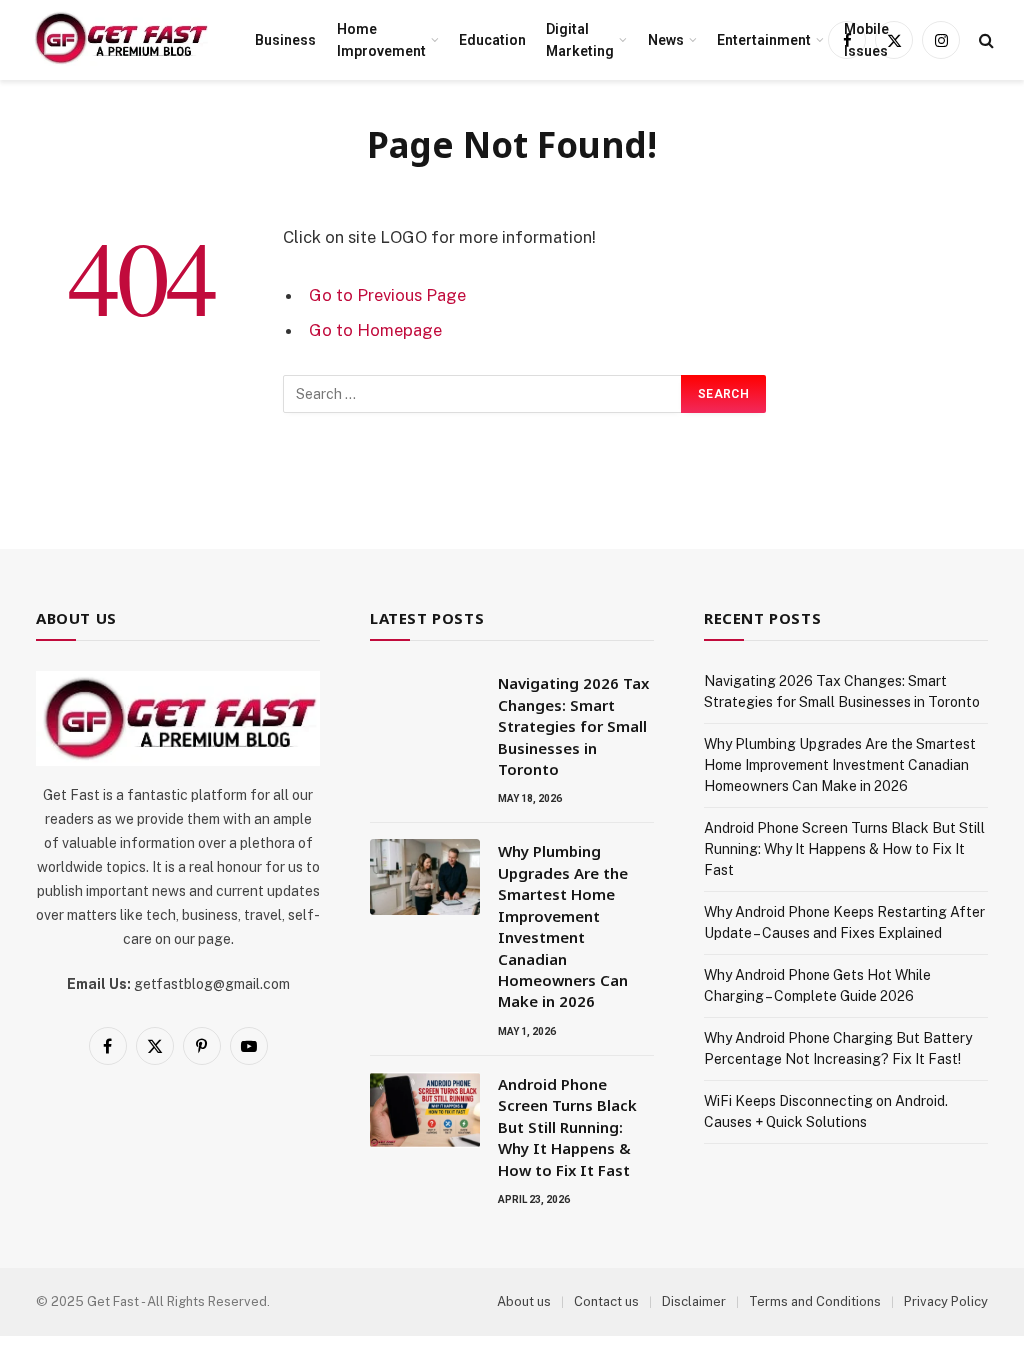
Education (492, 40)
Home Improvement (381, 40)
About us (524, 1301)
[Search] (984, 40)
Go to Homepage (375, 330)
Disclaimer (694, 1301)
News (666, 40)
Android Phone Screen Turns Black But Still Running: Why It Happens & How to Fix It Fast (567, 1127)
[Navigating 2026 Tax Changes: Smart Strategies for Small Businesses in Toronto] (425, 709)
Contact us (606, 1301)
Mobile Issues (866, 40)
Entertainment (764, 40)
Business (285, 40)
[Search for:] (483, 394)
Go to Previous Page (387, 295)
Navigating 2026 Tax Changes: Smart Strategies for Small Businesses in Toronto (573, 726)
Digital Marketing (580, 40)
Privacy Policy (946, 1301)
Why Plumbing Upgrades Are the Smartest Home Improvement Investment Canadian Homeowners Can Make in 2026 (563, 926)
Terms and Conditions (815, 1301)
